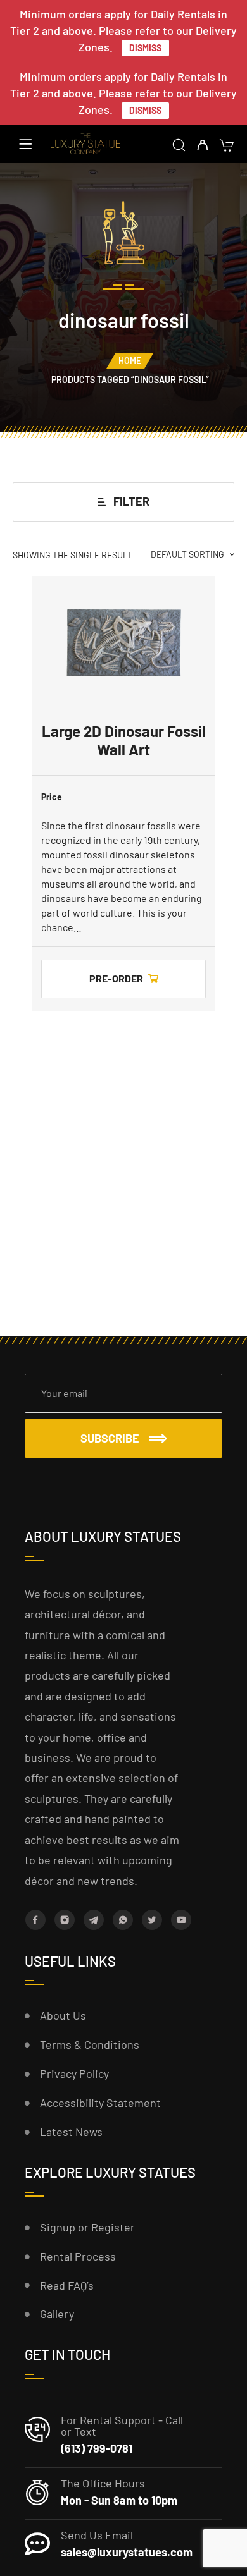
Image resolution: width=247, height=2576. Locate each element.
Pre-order (116, 978)
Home (130, 361)
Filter (131, 501)
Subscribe (110, 1438)
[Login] (202, 146)
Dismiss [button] (145, 48)
